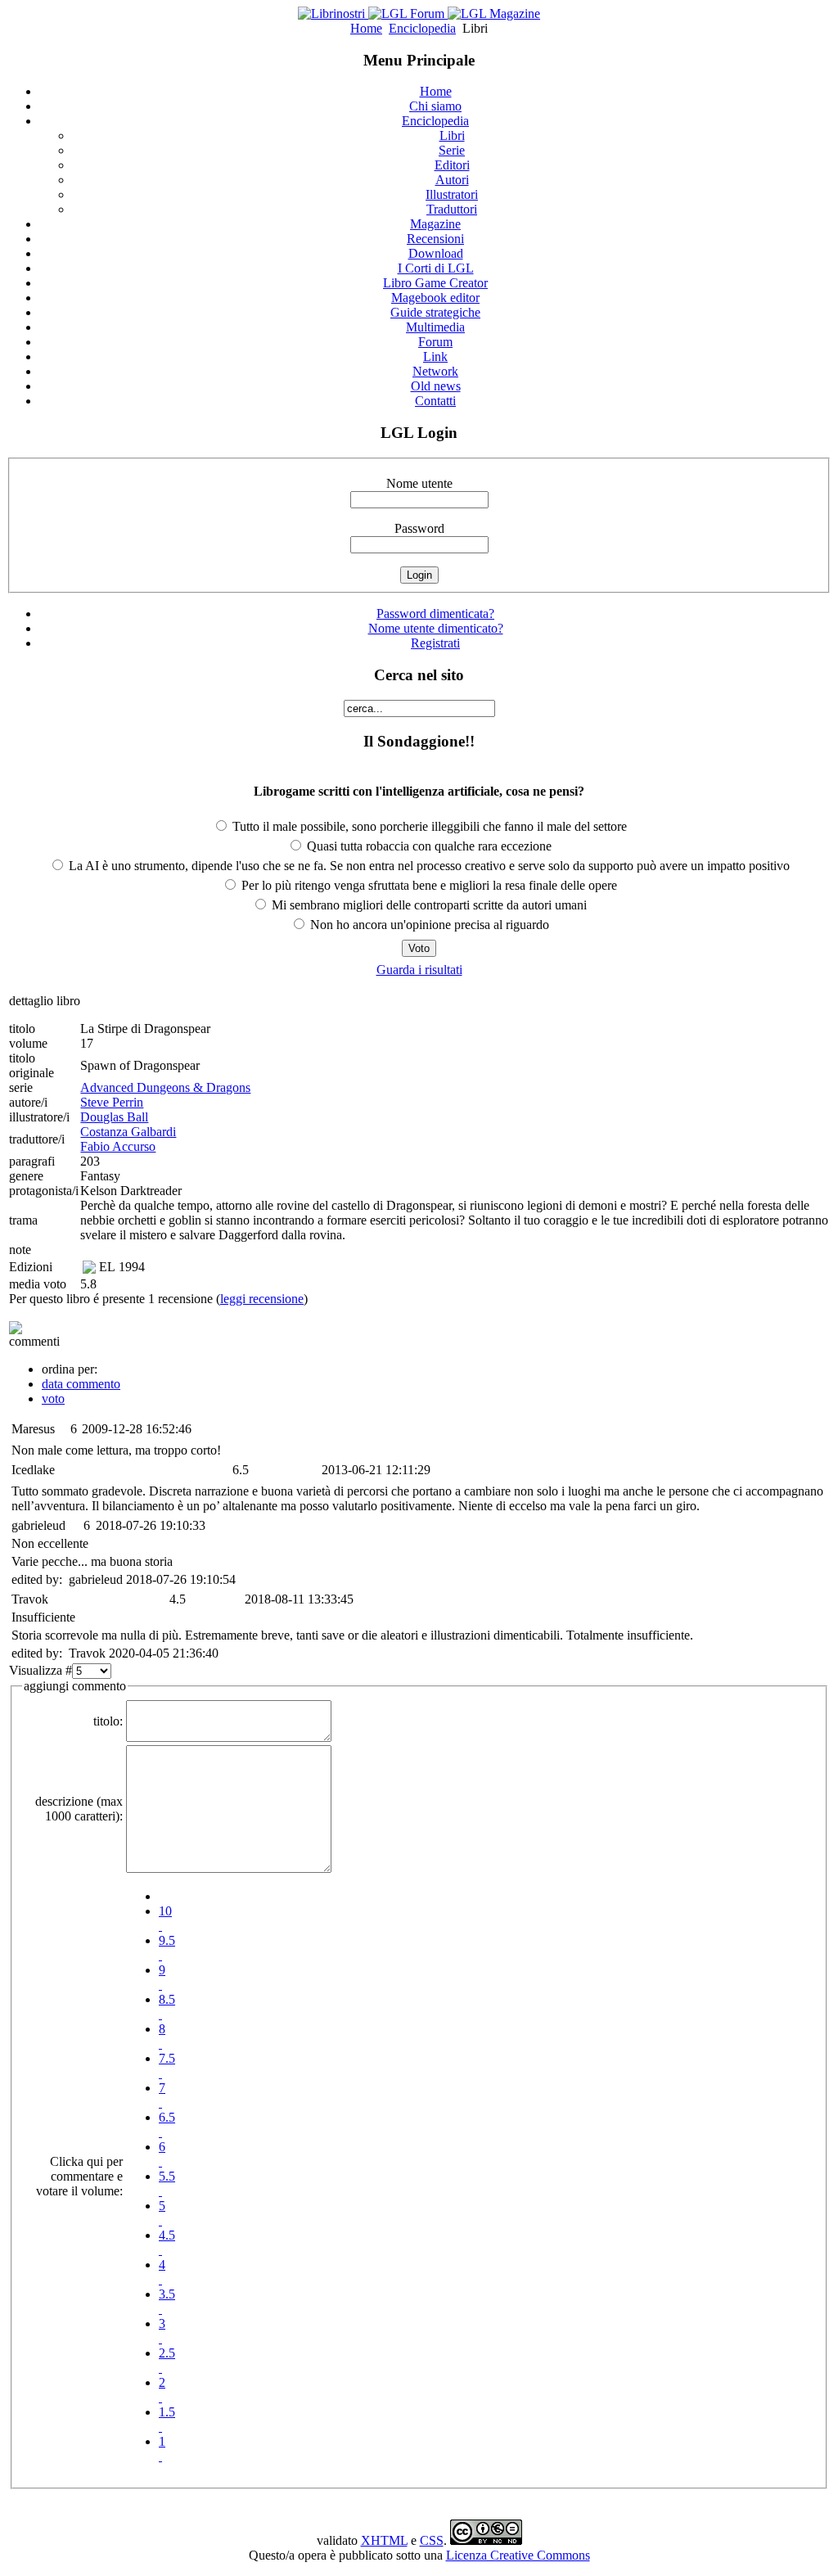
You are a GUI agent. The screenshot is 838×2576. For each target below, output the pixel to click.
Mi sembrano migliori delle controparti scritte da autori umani (428, 905)
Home (366, 28)
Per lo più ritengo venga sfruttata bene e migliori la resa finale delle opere (428, 885)
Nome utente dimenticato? (436, 628)
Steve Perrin (112, 1102)
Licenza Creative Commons (518, 2555)
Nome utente (419, 483)
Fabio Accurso (118, 1146)
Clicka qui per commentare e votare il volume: (79, 2176)
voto (53, 1399)
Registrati (435, 643)
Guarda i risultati (419, 970)
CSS (432, 2540)
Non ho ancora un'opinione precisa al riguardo (428, 925)
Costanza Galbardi (128, 1132)
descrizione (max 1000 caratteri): (79, 1809)
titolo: (108, 1721)
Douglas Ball (114, 1117)
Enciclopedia (422, 28)
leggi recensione (262, 1299)
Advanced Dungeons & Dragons (165, 1087)
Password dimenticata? (435, 614)
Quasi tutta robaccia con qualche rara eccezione (428, 846)
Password (419, 528)
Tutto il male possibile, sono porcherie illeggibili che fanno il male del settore (428, 826)
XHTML (384, 2540)
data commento (81, 1384)
